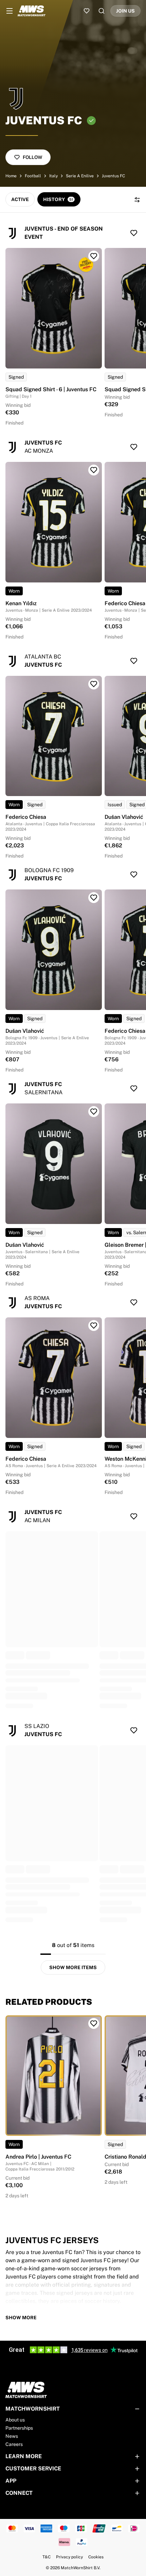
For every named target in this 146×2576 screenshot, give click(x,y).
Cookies (96, 2557)
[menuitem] (10, 11)
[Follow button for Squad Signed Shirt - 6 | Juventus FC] (94, 256)
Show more (21, 2318)
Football (33, 176)
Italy (53, 176)
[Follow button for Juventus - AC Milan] (134, 1516)
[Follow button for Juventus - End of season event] (134, 233)
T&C (47, 2557)
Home (11, 176)
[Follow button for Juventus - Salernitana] (134, 1088)
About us (15, 2420)
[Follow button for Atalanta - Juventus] (134, 661)
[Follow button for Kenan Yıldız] (94, 470)
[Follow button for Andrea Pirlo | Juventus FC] (94, 2023)
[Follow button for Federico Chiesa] (94, 684)
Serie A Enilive (80, 176)
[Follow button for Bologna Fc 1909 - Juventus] (134, 875)
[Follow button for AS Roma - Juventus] (134, 1302)
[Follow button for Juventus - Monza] (134, 447)
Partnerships (19, 2428)
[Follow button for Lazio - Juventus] (134, 1730)
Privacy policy (69, 2557)
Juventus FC (113, 176)
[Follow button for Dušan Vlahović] (94, 898)
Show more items (73, 1967)
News (12, 2436)
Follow (32, 157)
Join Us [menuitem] (125, 11)
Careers (14, 2444)
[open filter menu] (137, 200)
